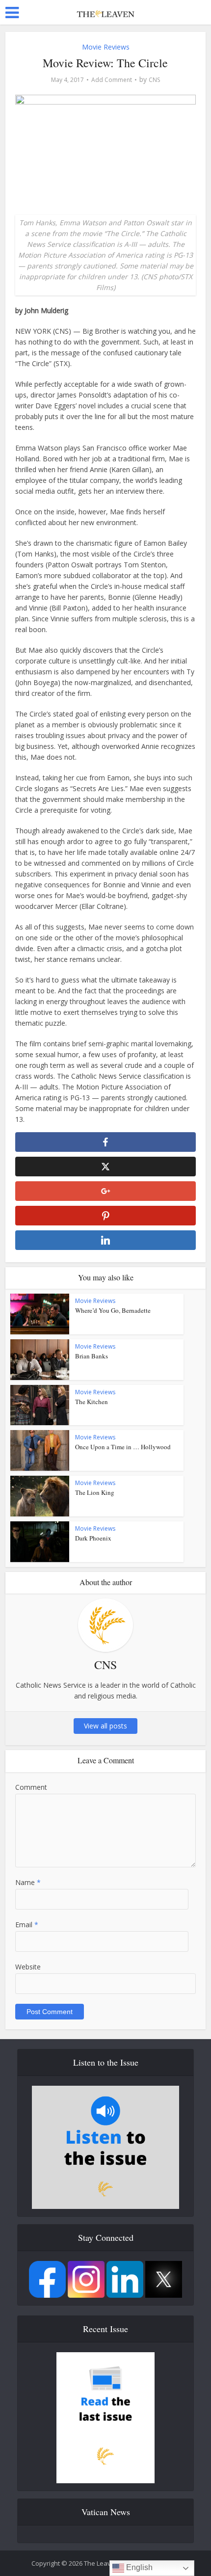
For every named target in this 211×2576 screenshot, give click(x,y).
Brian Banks (92, 1356)
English (138, 2567)
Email (27, 1925)
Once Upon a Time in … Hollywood (123, 1447)
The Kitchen (92, 1402)
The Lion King (95, 1492)
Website (28, 1967)
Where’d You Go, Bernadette (113, 1310)
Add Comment (112, 80)
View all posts (105, 1726)
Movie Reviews (106, 47)
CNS (154, 80)
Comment (31, 1787)
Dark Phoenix (93, 1538)
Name (28, 1882)
